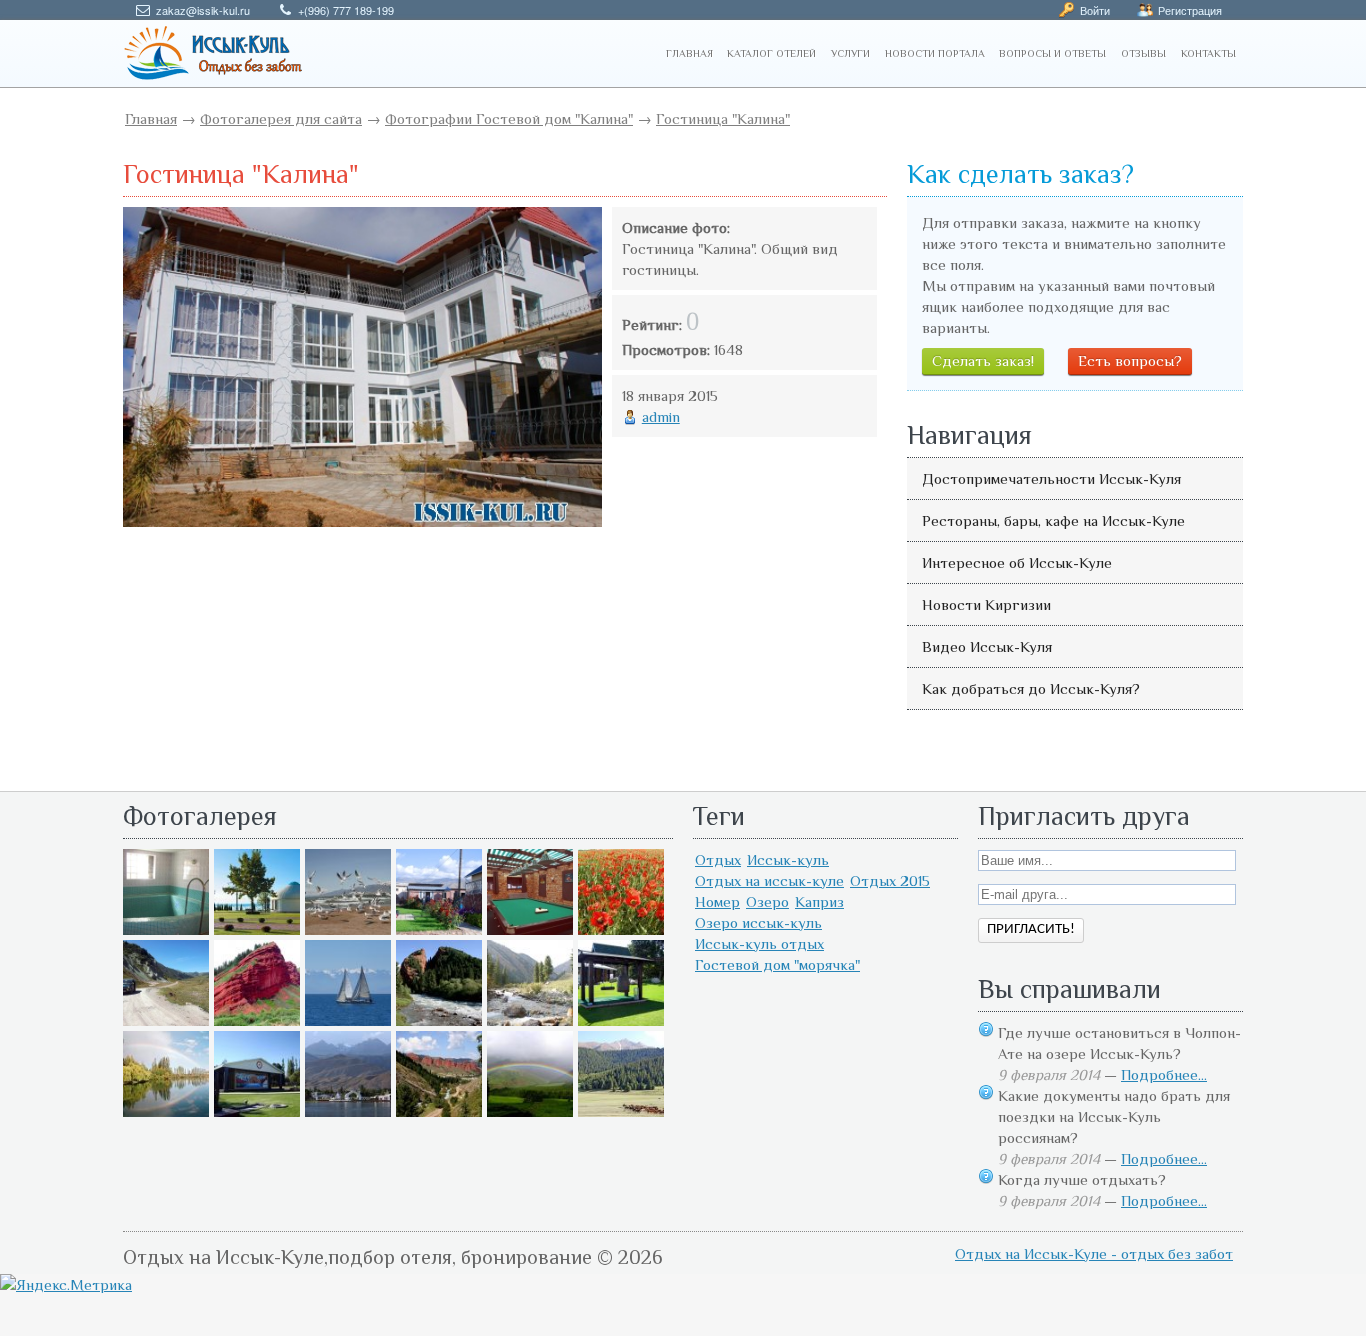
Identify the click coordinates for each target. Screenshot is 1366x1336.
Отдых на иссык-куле (769, 880)
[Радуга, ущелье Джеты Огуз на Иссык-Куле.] (530, 1111)
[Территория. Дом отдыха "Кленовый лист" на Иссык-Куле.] (439, 929)
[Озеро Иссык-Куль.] (348, 1020)
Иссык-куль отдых (759, 943)
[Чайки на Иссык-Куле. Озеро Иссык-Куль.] (348, 929)
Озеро (767, 901)
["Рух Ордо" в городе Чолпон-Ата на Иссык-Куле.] (257, 929)
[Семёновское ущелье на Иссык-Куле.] (530, 1020)
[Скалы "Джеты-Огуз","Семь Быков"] (439, 1111)
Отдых (718, 859)
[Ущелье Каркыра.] (166, 1020)
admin (661, 416)
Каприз (819, 901)
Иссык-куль (788, 859)
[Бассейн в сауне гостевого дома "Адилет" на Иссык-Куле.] (166, 929)
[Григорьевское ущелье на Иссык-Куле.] (621, 1111)
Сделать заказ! (983, 360)
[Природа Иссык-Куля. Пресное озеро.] (166, 1111)
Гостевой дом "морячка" (777, 964)
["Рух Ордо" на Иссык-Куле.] (257, 1111)
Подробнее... (1164, 1074)
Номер (717, 901)
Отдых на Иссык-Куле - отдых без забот (1094, 1253)
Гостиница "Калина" (723, 118)
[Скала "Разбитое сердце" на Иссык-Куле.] (439, 1020)
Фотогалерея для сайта (281, 118)
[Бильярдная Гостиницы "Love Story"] (530, 929)
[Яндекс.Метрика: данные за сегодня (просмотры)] (66, 1284)
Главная (151, 118)
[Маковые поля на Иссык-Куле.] (621, 929)
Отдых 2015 (890, 880)
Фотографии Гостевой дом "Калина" (509, 118)
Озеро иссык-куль (758, 922)
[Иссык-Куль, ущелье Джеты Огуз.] (257, 1020)
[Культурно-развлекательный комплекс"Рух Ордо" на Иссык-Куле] (621, 1020)
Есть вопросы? (1130, 360)
